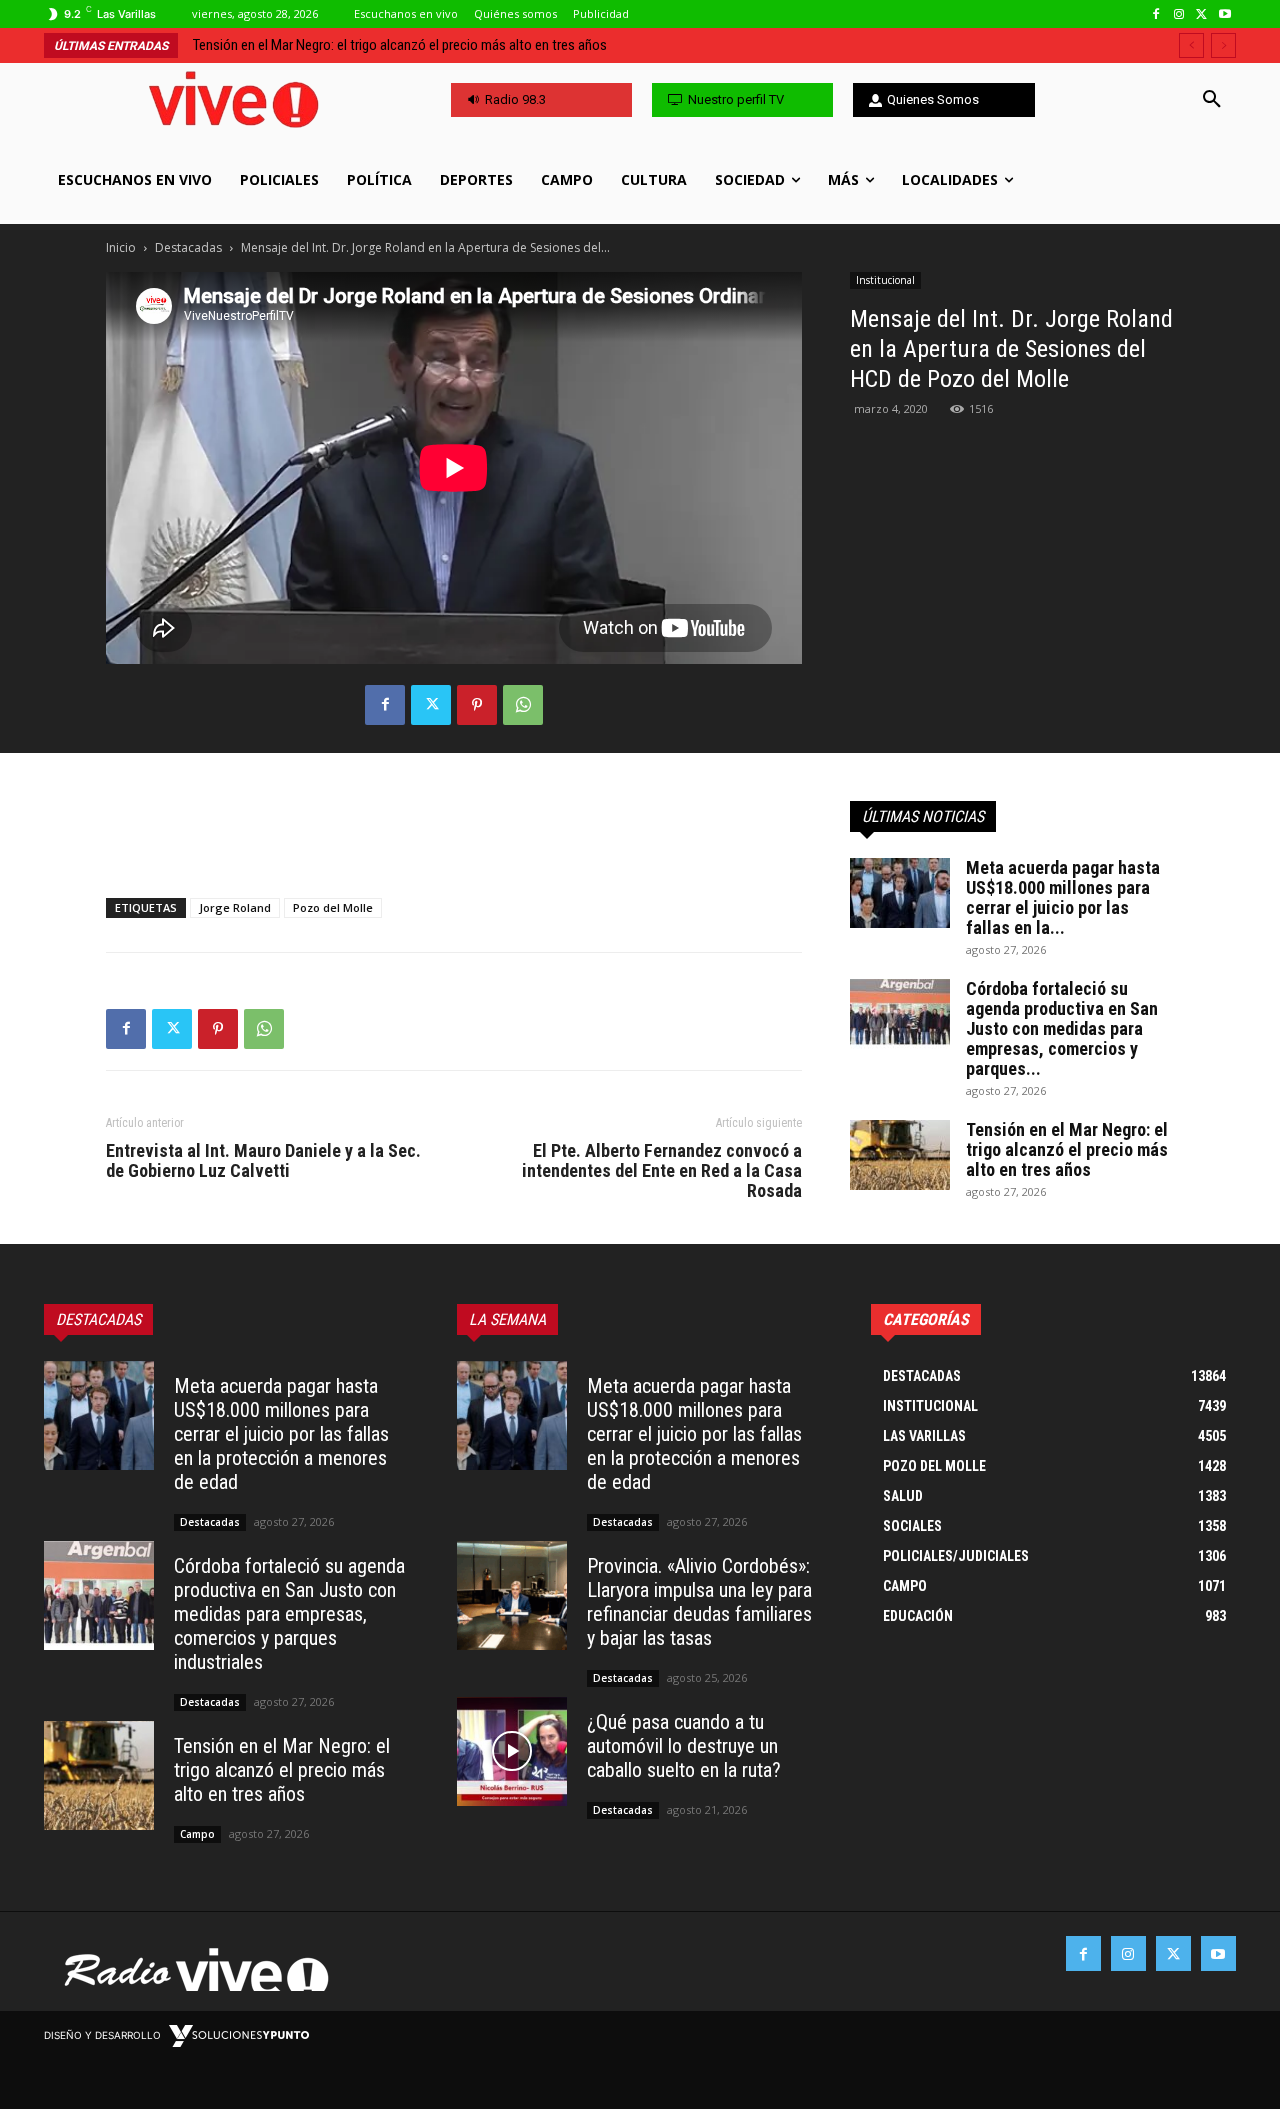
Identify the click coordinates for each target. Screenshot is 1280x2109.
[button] (1212, 100)
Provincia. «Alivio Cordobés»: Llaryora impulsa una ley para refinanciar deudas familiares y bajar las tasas (699, 1602)
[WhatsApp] (523, 705)
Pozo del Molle (333, 907)
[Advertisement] (454, 831)
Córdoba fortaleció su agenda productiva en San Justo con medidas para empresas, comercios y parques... (1062, 1028)
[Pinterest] (477, 705)
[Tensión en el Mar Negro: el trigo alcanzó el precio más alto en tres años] (900, 1155)
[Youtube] (1224, 14)
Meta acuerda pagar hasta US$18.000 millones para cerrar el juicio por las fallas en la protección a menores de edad (281, 1434)
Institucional (885, 280)
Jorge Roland (235, 907)
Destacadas (188, 247)
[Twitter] (1201, 14)
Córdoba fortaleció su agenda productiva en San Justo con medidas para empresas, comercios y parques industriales (289, 1614)
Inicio (121, 247)
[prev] (1191, 45)
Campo (197, 1834)
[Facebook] (1156, 14)
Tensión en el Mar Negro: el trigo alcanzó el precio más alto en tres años (400, 45)
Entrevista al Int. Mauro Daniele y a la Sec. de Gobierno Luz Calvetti (263, 1161)
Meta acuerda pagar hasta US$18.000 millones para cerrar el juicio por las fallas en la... (1063, 897)
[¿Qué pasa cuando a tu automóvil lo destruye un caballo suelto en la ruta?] (512, 1752)
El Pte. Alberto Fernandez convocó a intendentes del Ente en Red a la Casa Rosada (662, 1171)
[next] (1223, 45)
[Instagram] (1179, 14)
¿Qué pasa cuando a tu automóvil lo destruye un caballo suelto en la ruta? (684, 1746)
